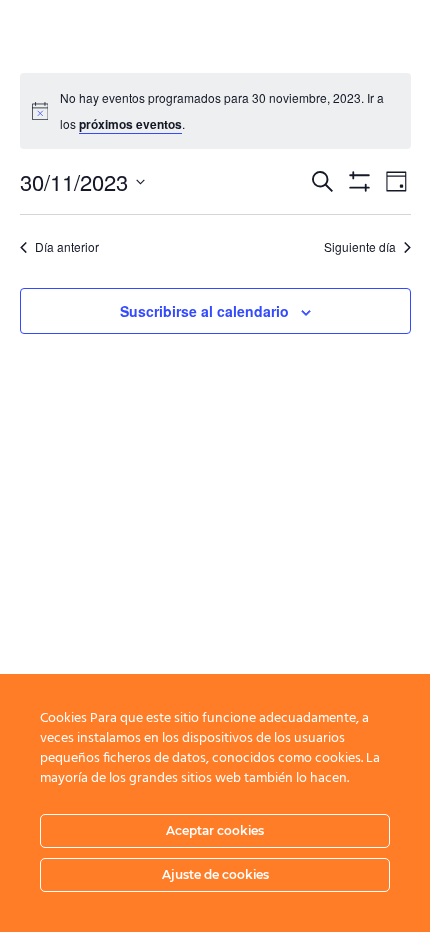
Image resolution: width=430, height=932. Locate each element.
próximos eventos (130, 124)
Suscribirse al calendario (204, 311)
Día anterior (67, 247)
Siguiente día (360, 247)
